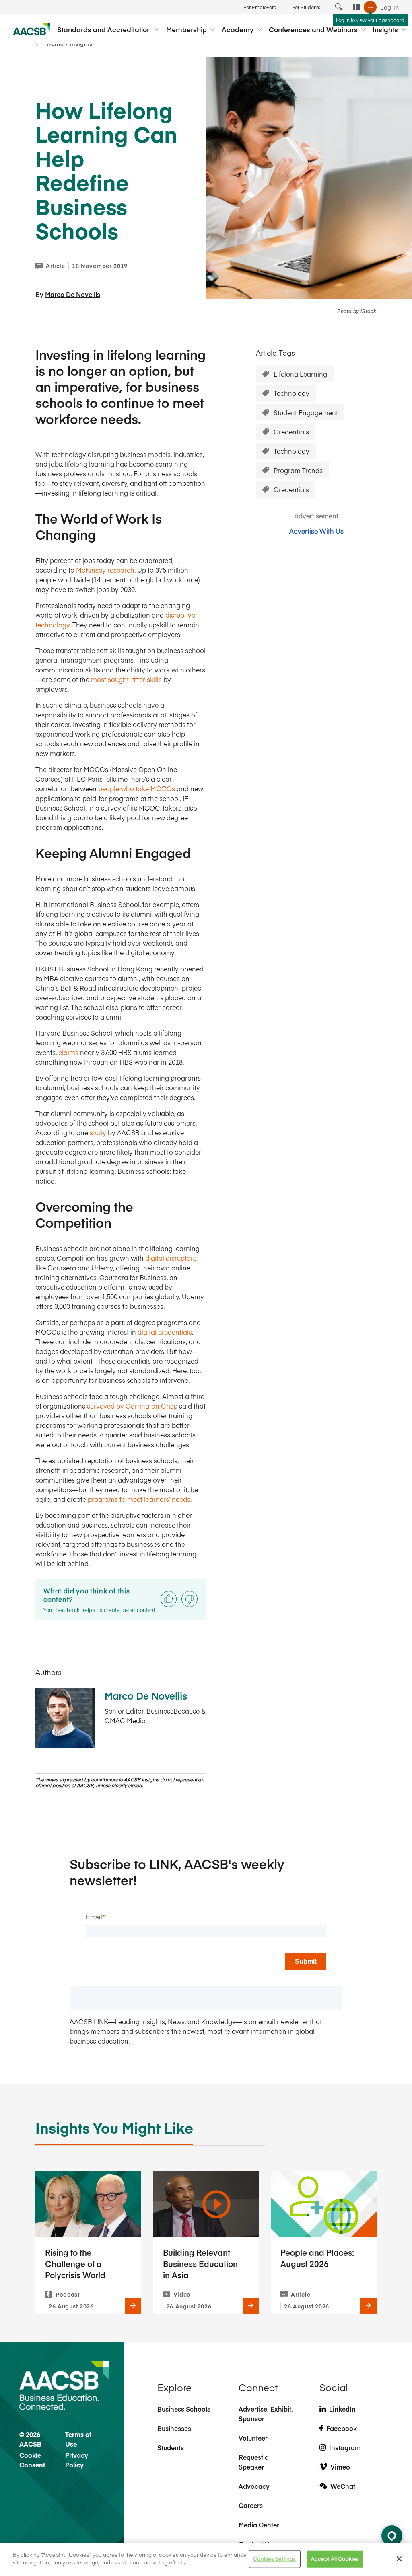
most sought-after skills (126, 679)
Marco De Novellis (73, 294)
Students (171, 2447)
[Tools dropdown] (356, 7)
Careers (251, 2505)
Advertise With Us (316, 531)
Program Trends (298, 470)
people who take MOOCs (137, 788)
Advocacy (254, 2486)
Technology (291, 393)
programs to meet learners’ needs (139, 1499)
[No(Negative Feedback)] (190, 1599)
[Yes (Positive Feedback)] (169, 1599)
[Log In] (370, 7)
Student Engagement (306, 412)
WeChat (343, 2486)
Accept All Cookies (335, 2559)
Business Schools (184, 2409)
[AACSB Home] (32, 29)
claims (68, 1052)
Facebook (342, 2428)
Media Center (259, 2525)
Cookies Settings (274, 2559)
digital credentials (165, 1332)
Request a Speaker (254, 2462)
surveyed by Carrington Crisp (132, 1406)
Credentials (291, 432)
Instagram (345, 2447)
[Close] (399, 2559)
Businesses (174, 2428)
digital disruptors (171, 1258)
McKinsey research (105, 570)
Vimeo (340, 2467)
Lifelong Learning (300, 374)
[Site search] (339, 7)
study (98, 1132)
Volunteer (253, 2438)
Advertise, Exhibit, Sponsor (266, 2414)
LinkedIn (342, 2409)
